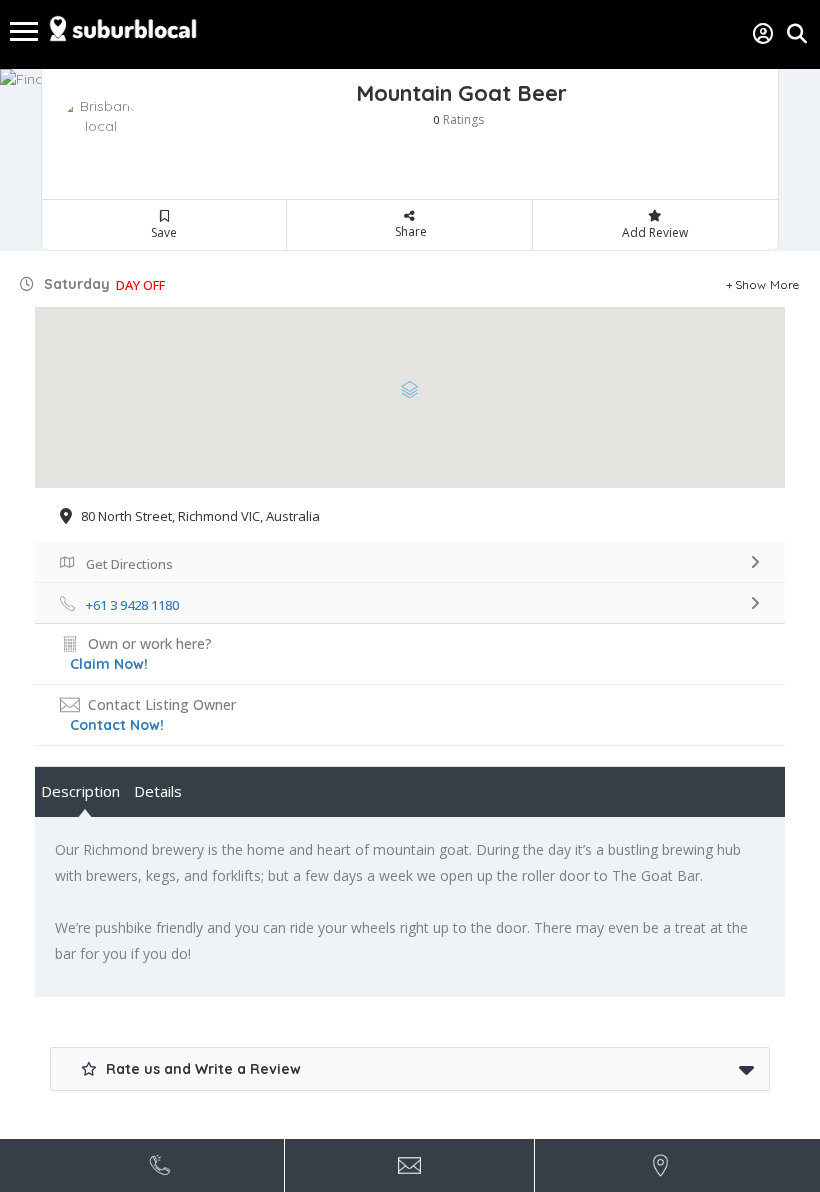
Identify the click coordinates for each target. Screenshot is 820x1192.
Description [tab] (80, 791)
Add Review (655, 232)
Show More (767, 284)
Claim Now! (109, 664)
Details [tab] (158, 791)
